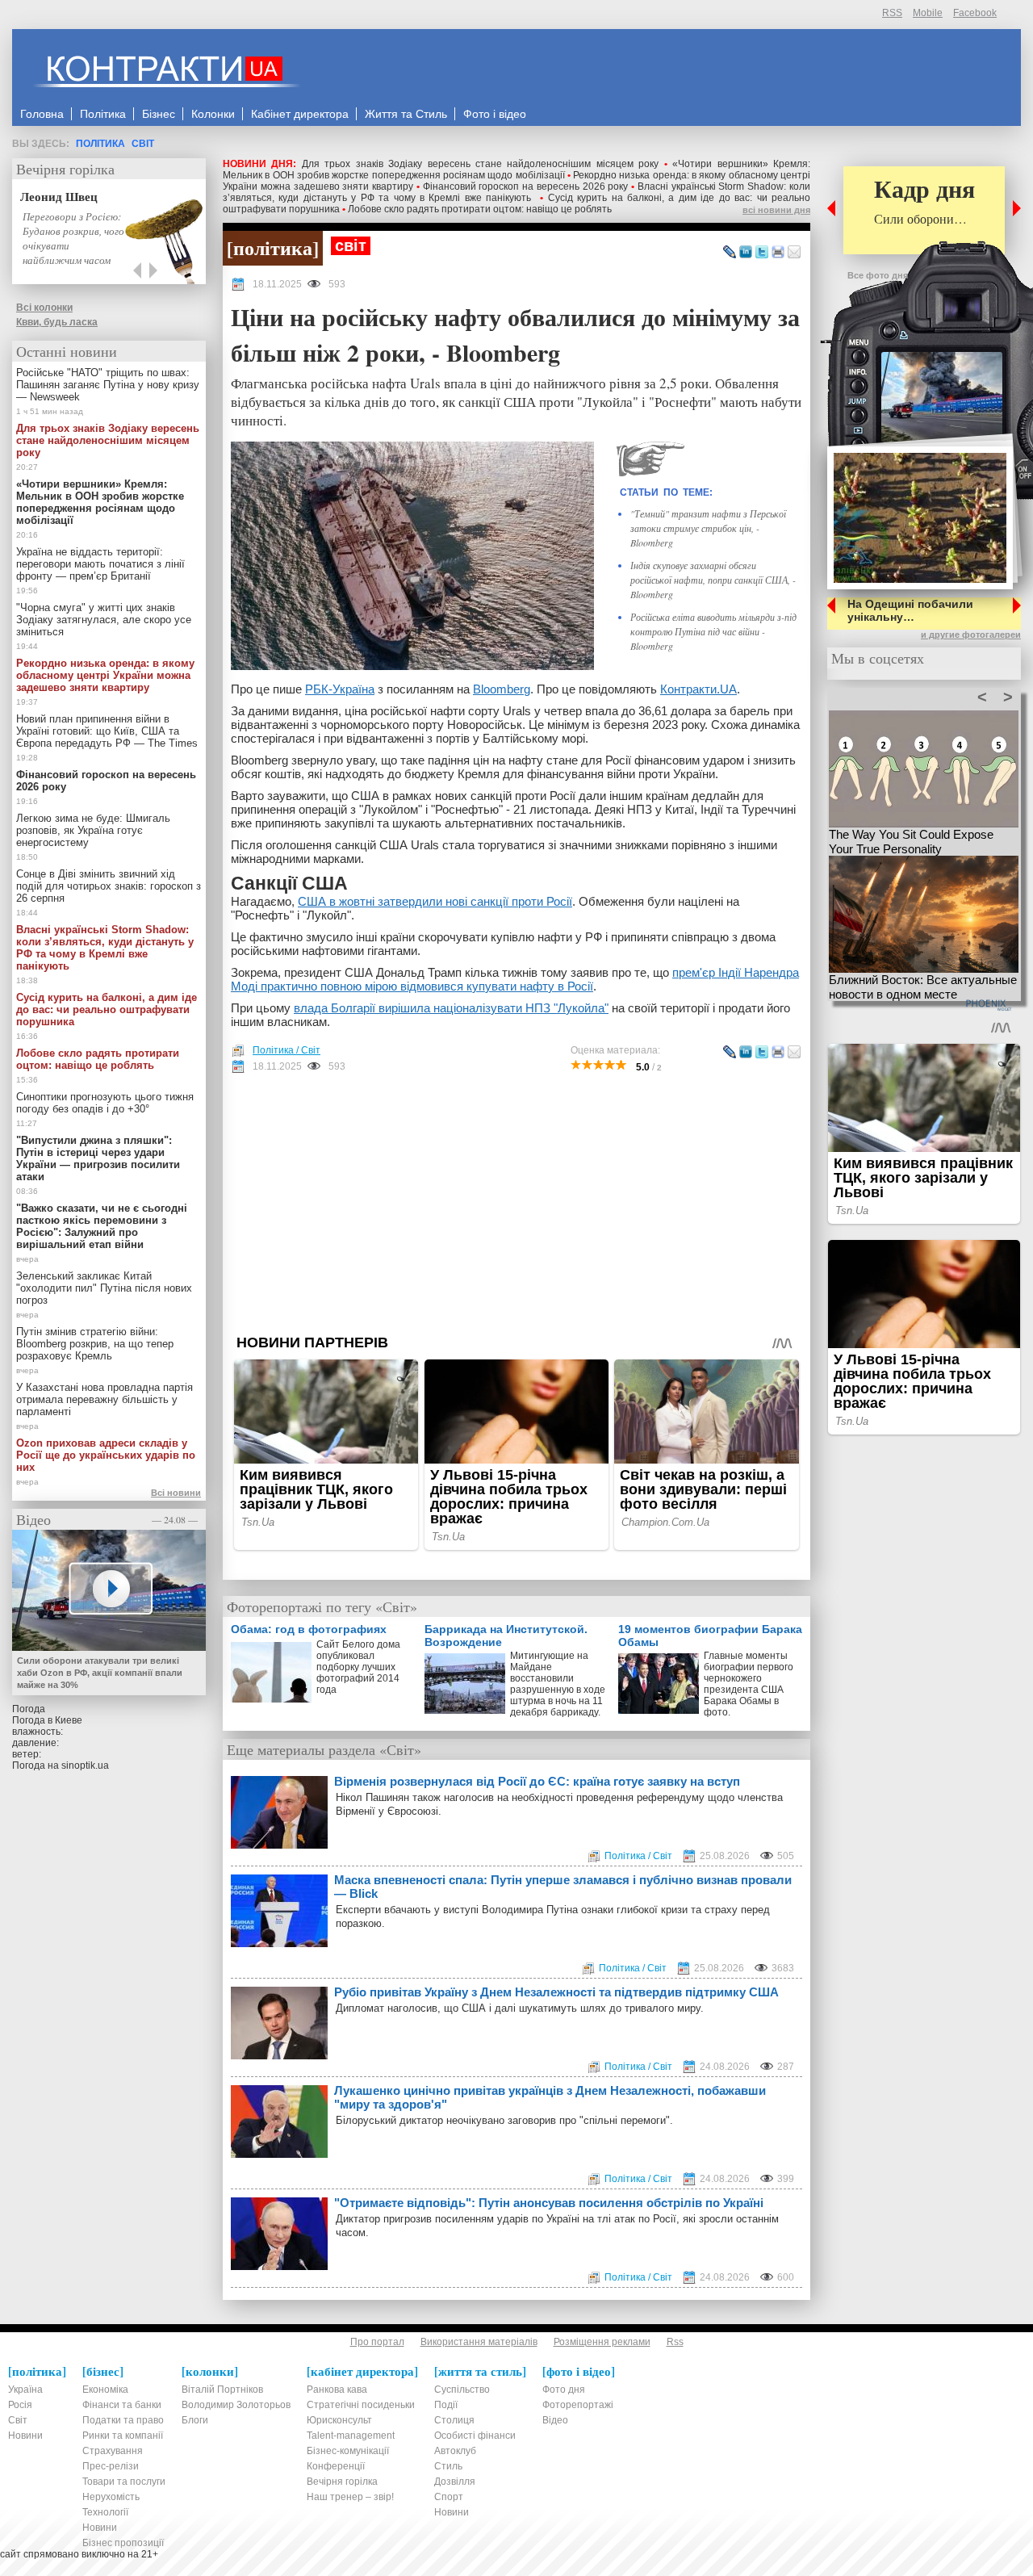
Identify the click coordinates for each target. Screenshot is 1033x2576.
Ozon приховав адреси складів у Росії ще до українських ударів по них (106, 1455)
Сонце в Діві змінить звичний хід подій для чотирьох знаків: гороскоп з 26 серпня (109, 886)
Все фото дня (878, 275)
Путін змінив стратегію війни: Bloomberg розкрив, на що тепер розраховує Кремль (95, 1344)
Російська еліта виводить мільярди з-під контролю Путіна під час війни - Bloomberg (713, 631)
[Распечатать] (778, 253)
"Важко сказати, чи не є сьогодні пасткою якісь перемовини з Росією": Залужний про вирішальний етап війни (102, 1226)
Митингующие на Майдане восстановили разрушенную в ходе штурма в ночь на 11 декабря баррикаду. (558, 1684)
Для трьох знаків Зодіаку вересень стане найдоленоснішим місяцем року (480, 164)
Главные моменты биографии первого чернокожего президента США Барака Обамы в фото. (749, 1684)
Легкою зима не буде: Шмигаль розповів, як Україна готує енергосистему (93, 830)
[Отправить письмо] (794, 253)
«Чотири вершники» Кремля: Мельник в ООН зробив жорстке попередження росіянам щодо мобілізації (516, 170)
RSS (892, 13)
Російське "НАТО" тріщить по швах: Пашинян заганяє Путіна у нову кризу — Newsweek (108, 385)
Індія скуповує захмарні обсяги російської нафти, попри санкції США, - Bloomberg (713, 580)
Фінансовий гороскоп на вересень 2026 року (526, 186)
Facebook (975, 13)
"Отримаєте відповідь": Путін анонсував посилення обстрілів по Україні (549, 2203)
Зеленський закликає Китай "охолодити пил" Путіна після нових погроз (104, 1288)
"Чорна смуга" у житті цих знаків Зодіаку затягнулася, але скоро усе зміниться (104, 620)
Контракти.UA (698, 689)
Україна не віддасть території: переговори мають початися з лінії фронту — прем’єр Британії (100, 564)
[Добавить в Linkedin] (746, 253)
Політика (100, 144)
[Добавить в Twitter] (762, 253)
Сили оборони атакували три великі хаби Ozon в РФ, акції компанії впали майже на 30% (100, 1673)
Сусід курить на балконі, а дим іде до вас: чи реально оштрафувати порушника (107, 1009)
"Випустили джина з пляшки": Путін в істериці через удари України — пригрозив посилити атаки (98, 1158)
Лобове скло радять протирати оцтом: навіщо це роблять (480, 209)
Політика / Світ (286, 1050)
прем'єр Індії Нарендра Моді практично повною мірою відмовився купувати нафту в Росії (515, 979)
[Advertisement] (516, 1204)
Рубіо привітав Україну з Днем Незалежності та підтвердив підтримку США (556, 1992)
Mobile (928, 13)
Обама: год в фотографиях (309, 1629)
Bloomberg (502, 689)
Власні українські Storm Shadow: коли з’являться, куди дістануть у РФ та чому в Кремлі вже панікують (516, 192)
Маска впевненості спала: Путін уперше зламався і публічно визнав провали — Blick (563, 1887)
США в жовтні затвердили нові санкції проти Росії (435, 901)
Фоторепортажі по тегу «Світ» (322, 1606)
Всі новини (176, 1493)
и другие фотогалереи (971, 635)
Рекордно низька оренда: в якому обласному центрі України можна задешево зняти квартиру (105, 675)
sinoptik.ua (85, 1766)
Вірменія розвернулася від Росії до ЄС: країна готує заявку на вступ (537, 1781)
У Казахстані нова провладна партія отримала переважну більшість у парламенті (105, 1399)
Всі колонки (44, 308)
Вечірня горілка (65, 169)
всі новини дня (776, 210)
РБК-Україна (340, 689)
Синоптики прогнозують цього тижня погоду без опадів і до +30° (105, 1103)
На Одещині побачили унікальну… (910, 610)
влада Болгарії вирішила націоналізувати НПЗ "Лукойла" (451, 1008)
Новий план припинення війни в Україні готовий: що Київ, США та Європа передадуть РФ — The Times (107, 731)
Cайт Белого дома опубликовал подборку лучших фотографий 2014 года (358, 1667)
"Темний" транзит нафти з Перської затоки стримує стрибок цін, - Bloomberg (708, 528)
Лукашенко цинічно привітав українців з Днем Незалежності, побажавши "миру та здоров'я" (550, 2097)
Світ (143, 144)
